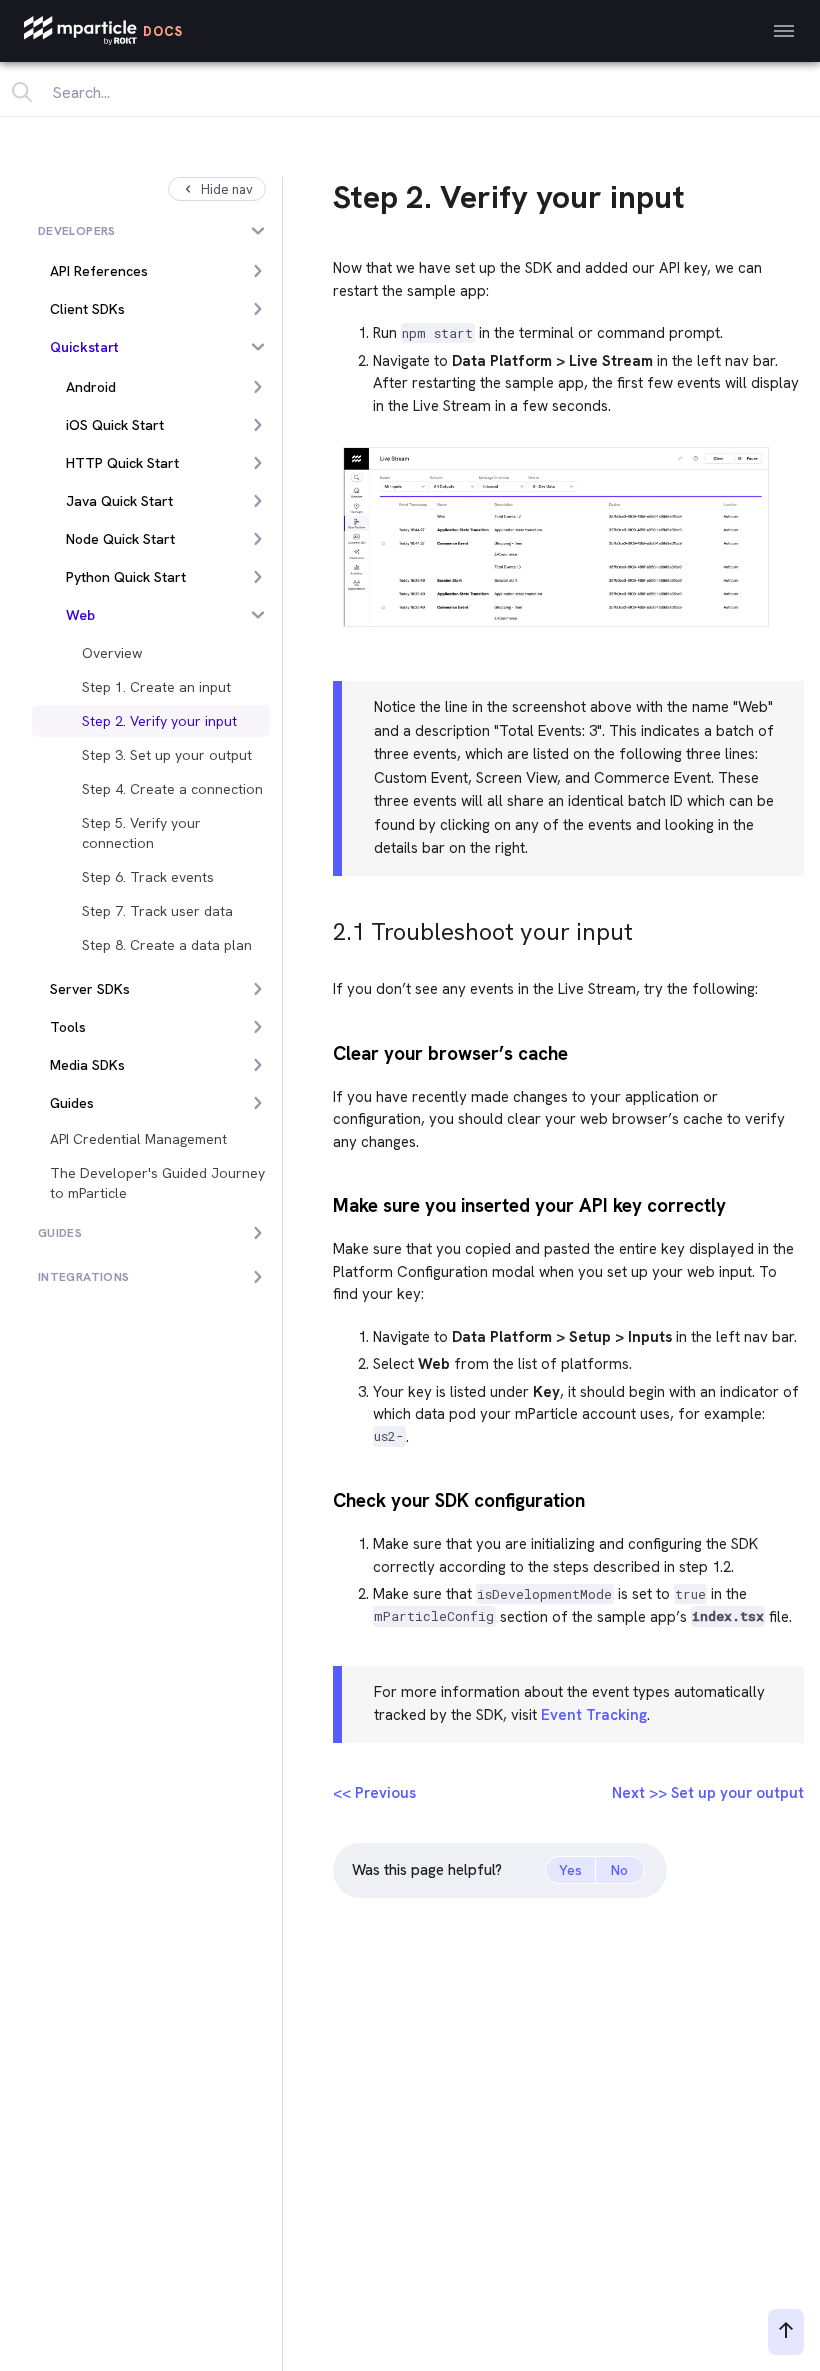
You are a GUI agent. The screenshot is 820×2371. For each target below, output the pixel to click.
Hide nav (227, 189)
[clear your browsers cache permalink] (324, 1051)
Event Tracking (594, 1715)
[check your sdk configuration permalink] (324, 1498)
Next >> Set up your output (708, 1793)
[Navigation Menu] (784, 31)
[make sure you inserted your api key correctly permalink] (324, 1203)
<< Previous (374, 1793)
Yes (570, 1870)
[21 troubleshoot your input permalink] (324, 926)
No (619, 1870)
